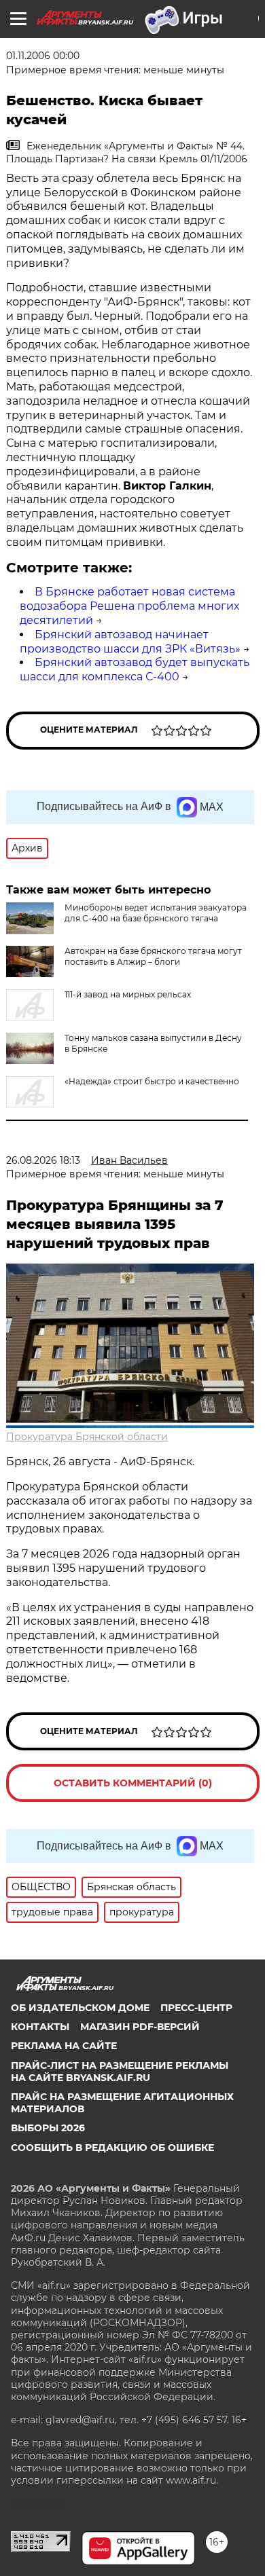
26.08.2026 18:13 (43, 1160)
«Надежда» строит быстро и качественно (152, 1081)
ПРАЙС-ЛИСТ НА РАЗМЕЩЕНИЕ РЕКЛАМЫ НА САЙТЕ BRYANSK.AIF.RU (120, 2072)
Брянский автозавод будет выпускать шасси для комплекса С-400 (135, 669)
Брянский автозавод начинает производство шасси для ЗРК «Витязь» (130, 642)
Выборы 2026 (48, 2128)
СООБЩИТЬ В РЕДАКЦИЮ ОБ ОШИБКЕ (112, 2148)
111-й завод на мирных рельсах (128, 994)
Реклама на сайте (64, 2046)
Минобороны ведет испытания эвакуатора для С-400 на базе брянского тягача (156, 913)
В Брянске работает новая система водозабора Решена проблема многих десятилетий (129, 606)
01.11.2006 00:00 (43, 56)
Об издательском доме (80, 2008)
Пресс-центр (196, 2008)
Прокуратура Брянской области (87, 1437)
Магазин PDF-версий (140, 2027)
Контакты (40, 2027)
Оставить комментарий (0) (133, 1783)
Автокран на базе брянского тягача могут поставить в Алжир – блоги (153, 956)
